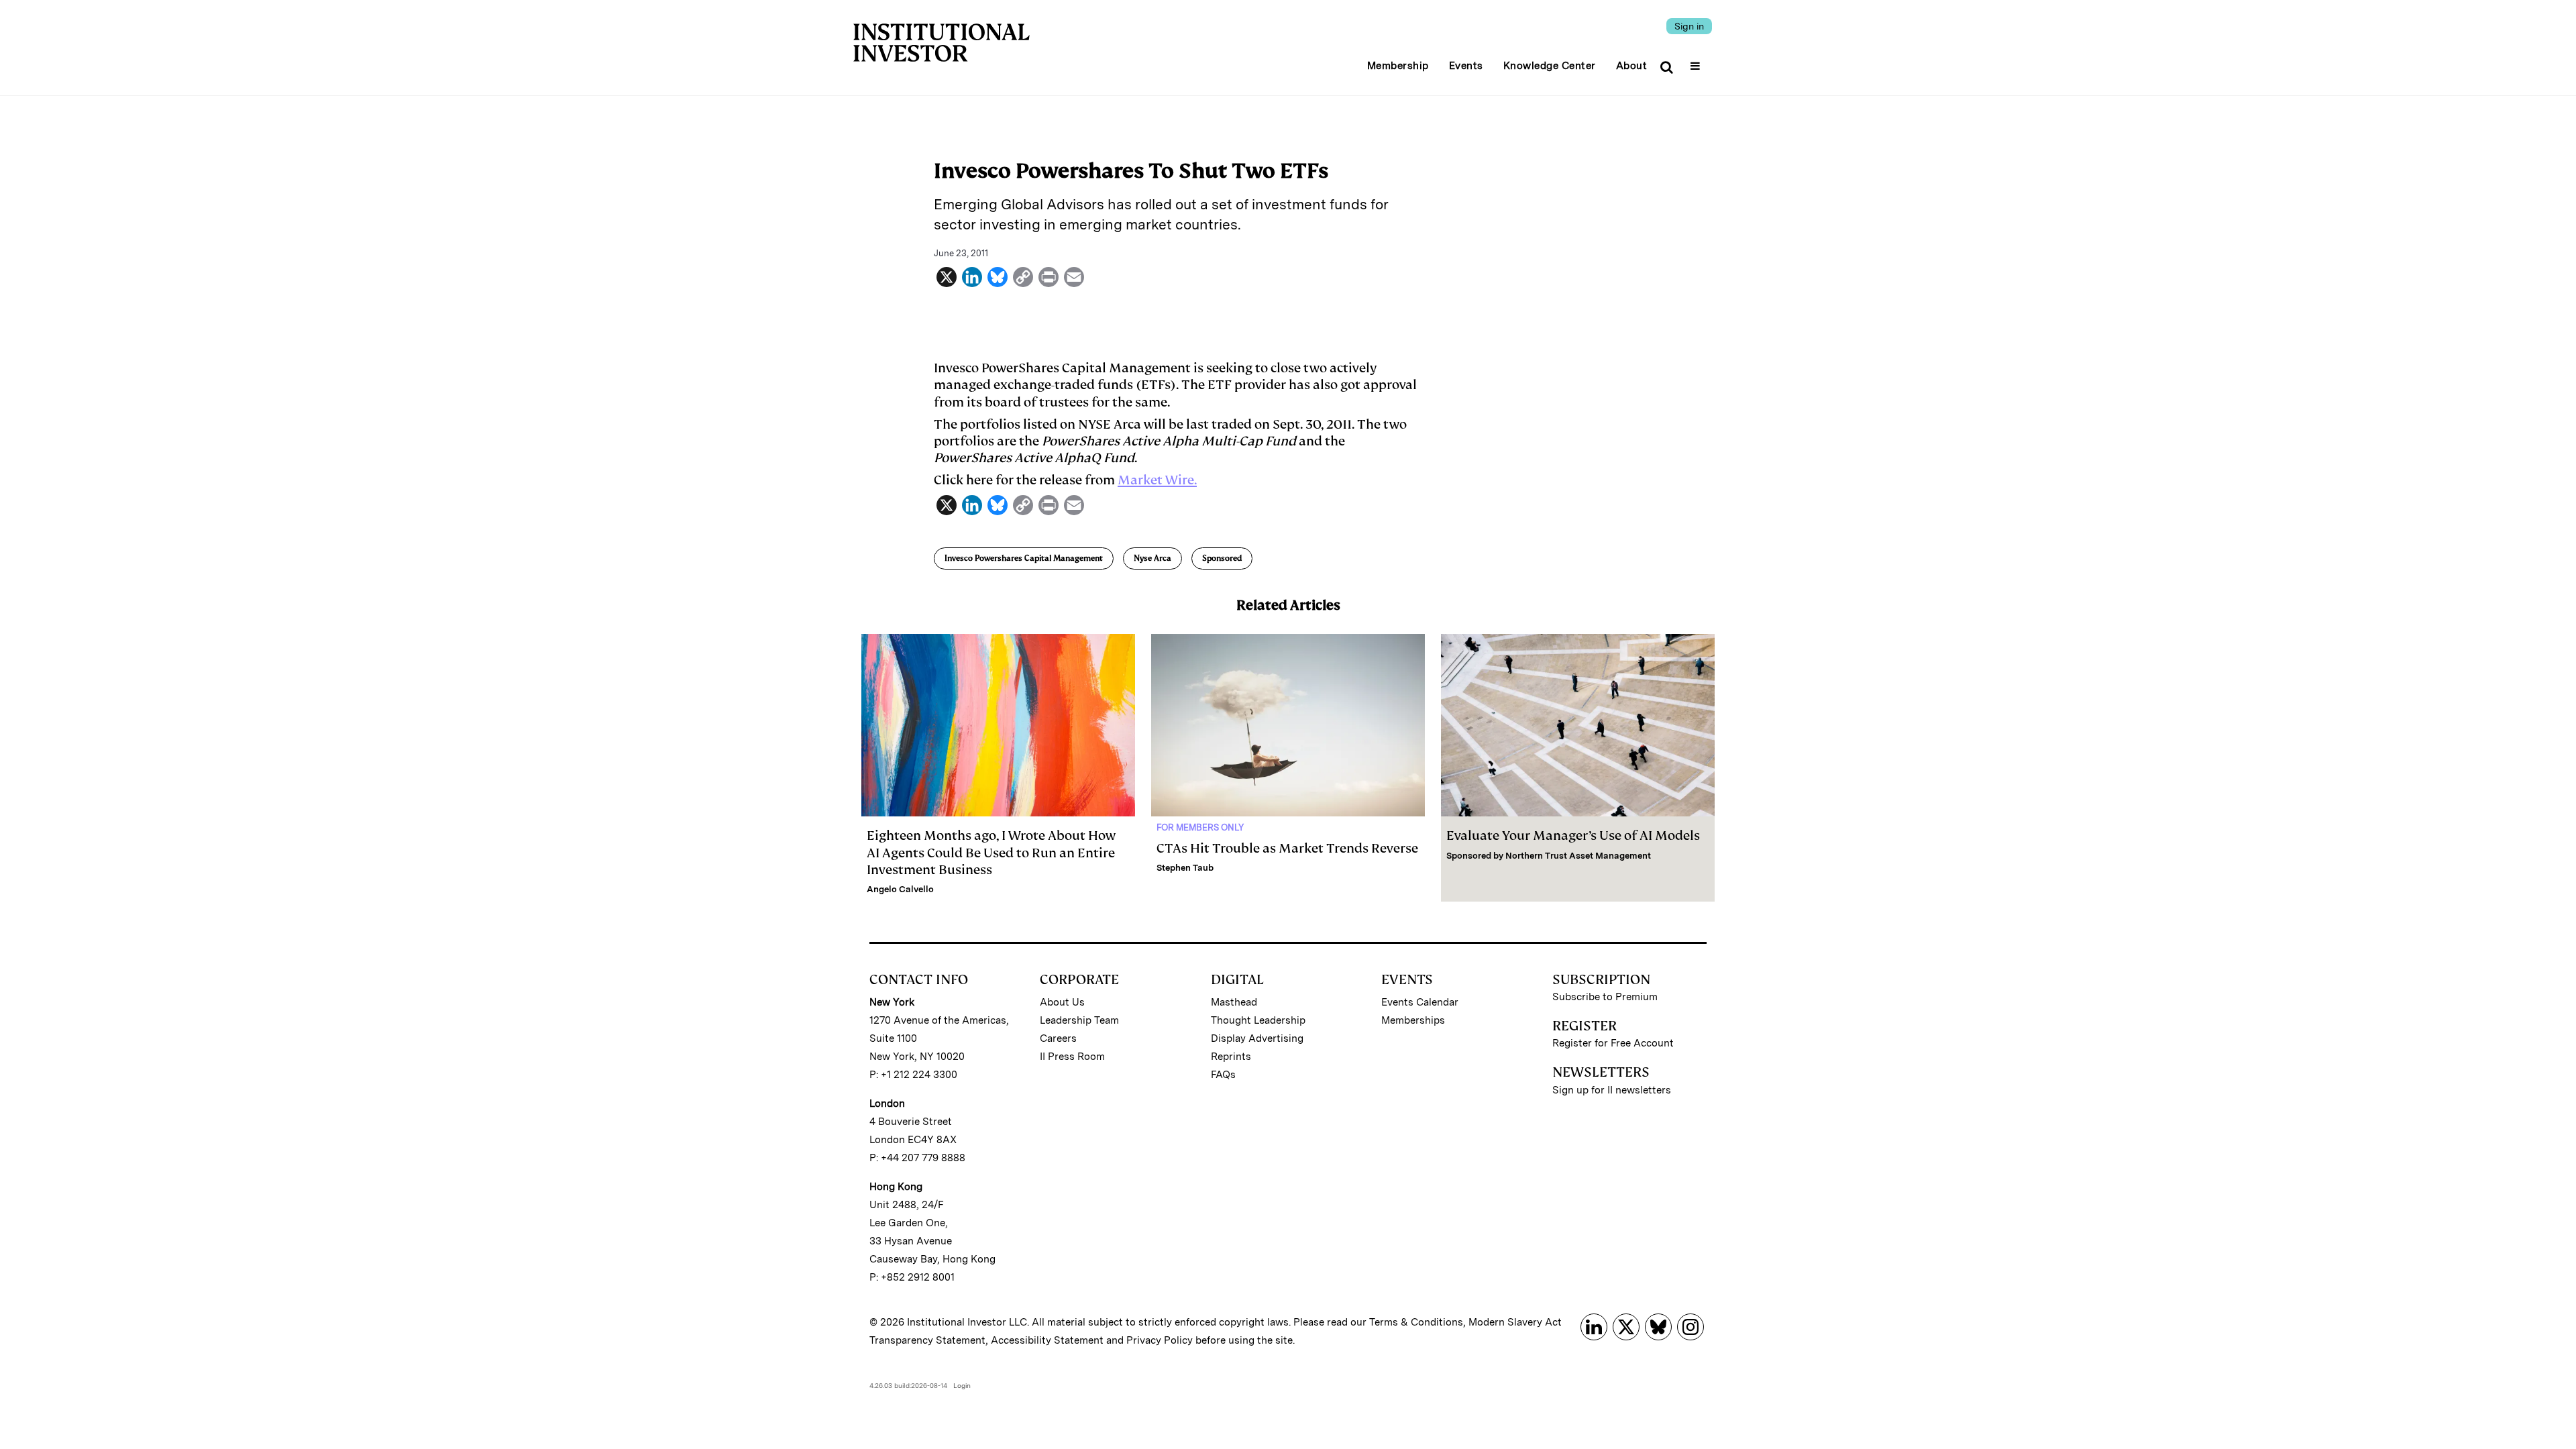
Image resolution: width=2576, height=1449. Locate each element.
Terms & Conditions (1416, 1322)
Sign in (1689, 26)
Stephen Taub (1185, 868)
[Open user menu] (1697, 62)
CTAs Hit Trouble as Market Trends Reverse (1287, 848)
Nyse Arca (1152, 558)
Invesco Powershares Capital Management (1024, 558)
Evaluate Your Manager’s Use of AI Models (1573, 836)
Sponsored (1222, 558)
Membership (1398, 66)
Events (1466, 66)
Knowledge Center (1550, 66)
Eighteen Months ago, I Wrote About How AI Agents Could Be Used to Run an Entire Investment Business (991, 852)
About (1632, 66)
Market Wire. (1157, 480)
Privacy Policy (1160, 1340)
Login (962, 1385)
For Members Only (1200, 827)
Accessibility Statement (1047, 1340)
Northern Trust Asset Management (1578, 856)
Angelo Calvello (900, 889)
